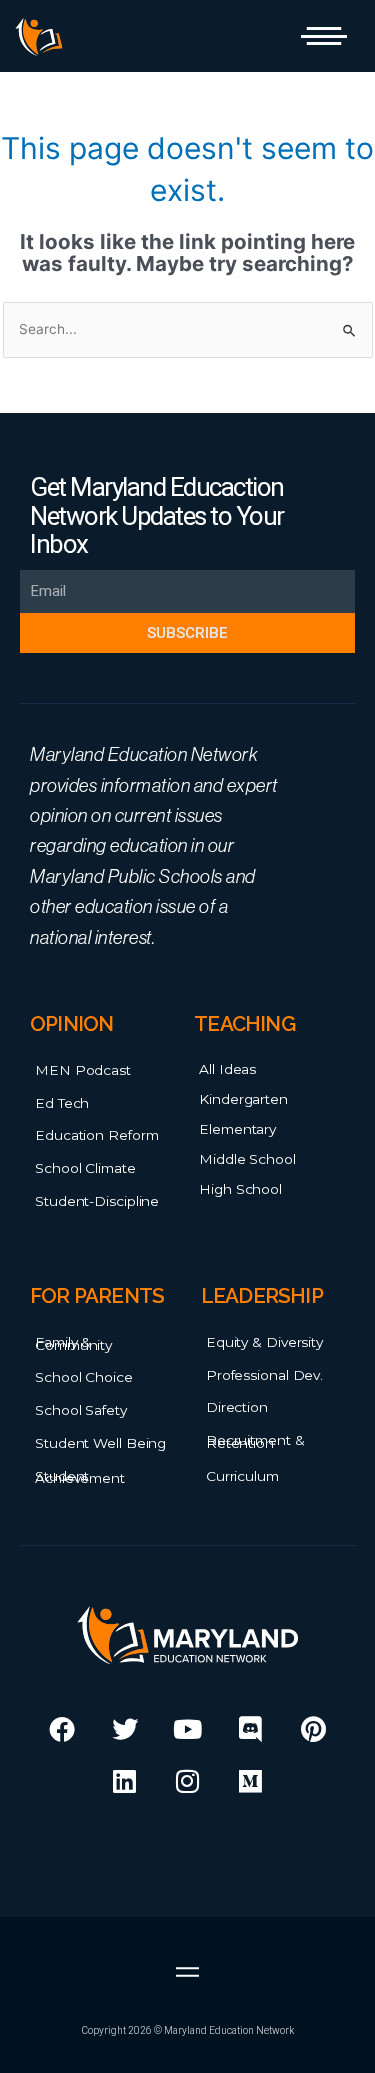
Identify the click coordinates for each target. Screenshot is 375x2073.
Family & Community (73, 1343)
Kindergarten (243, 1099)
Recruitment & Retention (255, 1441)
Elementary (237, 1129)
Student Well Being (100, 1443)
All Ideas (227, 1069)
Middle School (247, 1159)
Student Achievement (80, 1477)
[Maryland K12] (39, 37)
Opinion (71, 1024)
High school (240, 1189)
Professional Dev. (264, 1375)
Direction (237, 1407)
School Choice (84, 1377)
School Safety (81, 1410)
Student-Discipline (97, 1201)
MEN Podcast (83, 1070)
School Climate (85, 1168)
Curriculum (242, 1476)
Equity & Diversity (264, 1342)
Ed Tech (62, 1103)
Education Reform (96, 1135)
